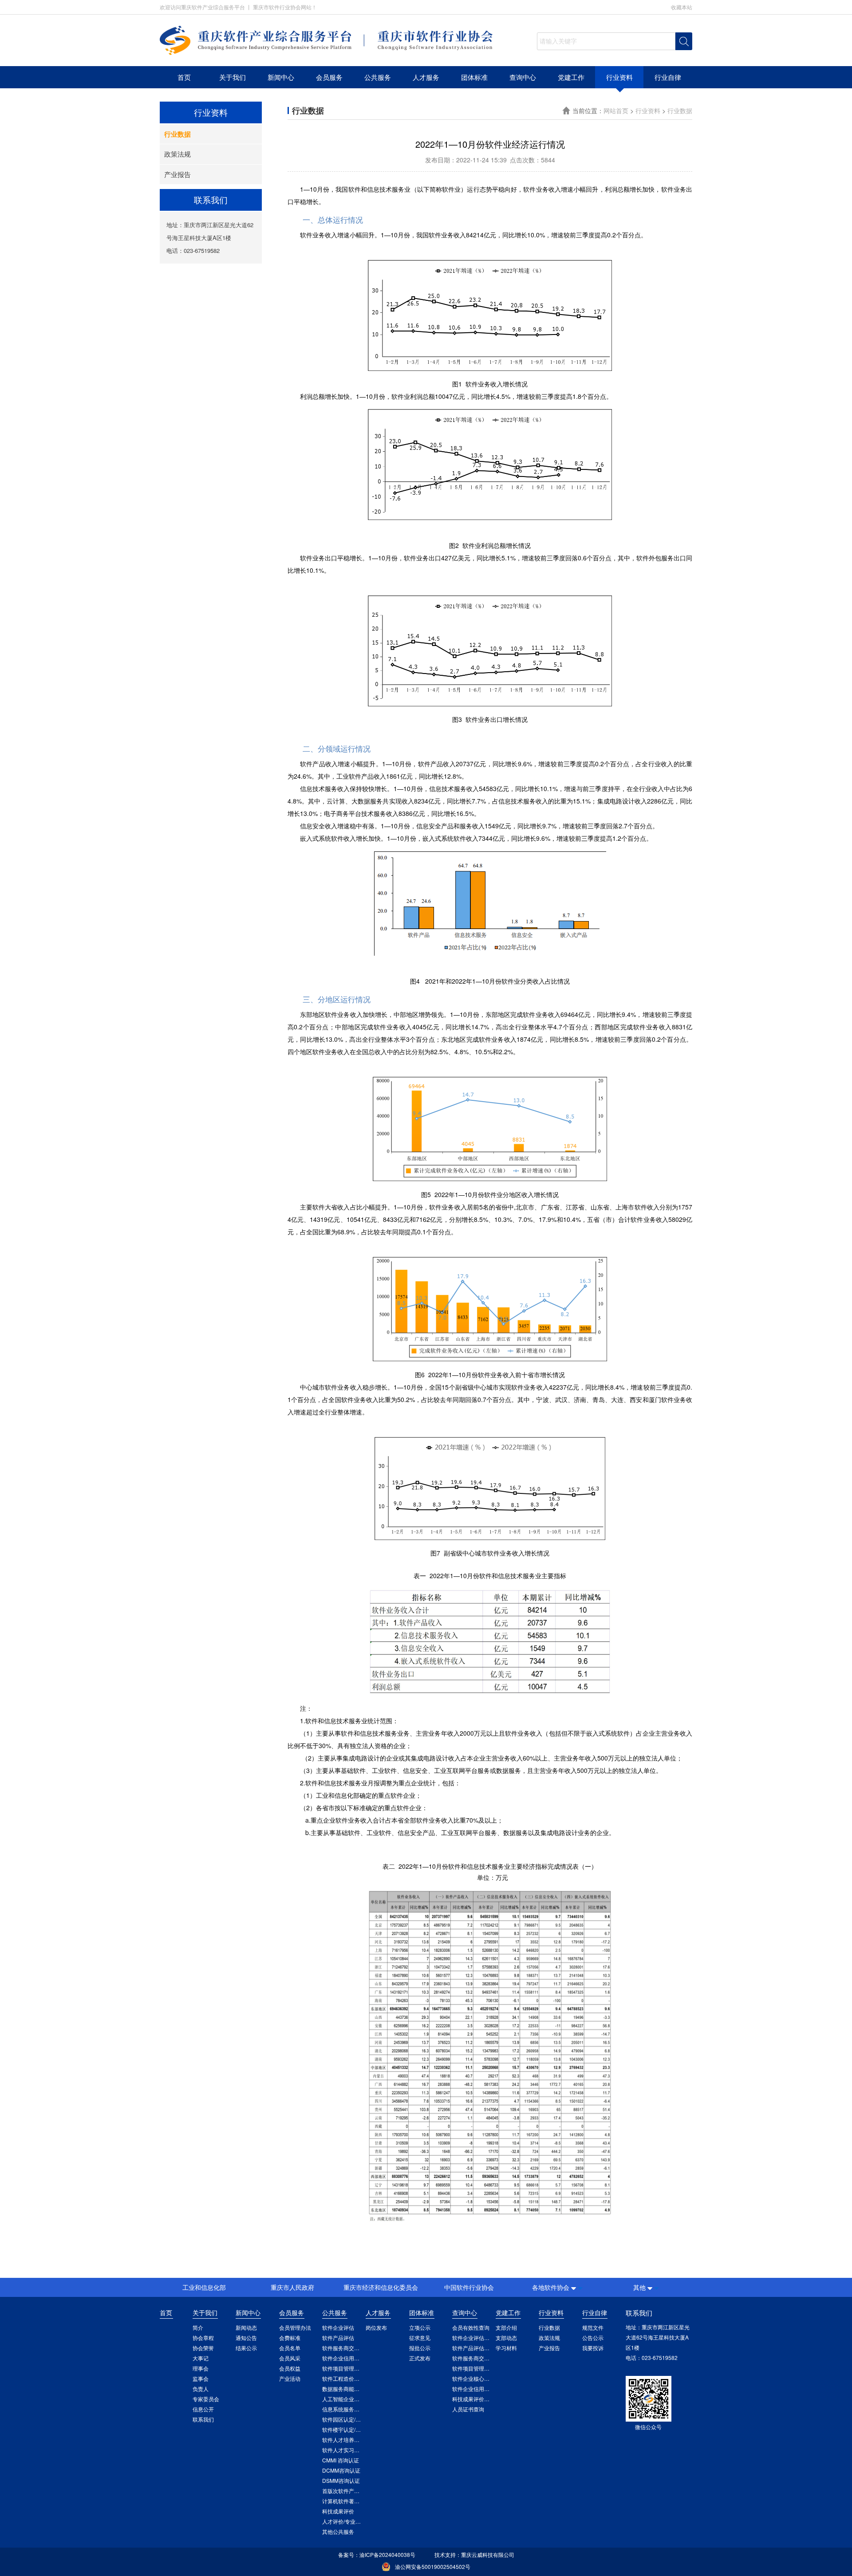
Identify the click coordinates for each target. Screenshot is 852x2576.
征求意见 (420, 2338)
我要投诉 (593, 2348)
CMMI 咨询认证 (341, 2460)
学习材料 (506, 2348)
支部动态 (506, 2338)
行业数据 (177, 134)
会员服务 (329, 77)
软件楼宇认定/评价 (344, 2429)
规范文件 (593, 2327)
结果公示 (246, 2348)
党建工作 (571, 77)
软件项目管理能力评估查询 (484, 2368)
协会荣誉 (203, 2348)
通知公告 (246, 2338)
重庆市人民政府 (292, 2287)
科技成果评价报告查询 (479, 2399)
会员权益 (290, 2368)
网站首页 (617, 110)
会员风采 (290, 2358)
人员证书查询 (468, 2409)
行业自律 (668, 77)
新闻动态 (246, 2327)
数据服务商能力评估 (346, 2389)
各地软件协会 (551, 2287)
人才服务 (426, 77)
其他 (639, 2287)
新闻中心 (281, 77)
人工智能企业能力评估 (349, 2399)
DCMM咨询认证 (341, 2470)
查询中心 (523, 77)
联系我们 (203, 2419)
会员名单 (290, 2348)
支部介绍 (506, 2327)
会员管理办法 (295, 2327)
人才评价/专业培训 (344, 2521)
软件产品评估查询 (473, 2348)
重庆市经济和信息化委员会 (381, 2287)
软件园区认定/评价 (344, 2419)
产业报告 (177, 174)
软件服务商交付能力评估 (351, 2348)
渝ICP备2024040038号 (387, 2554)
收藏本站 (682, 7)
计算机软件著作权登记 (349, 2501)
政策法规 (177, 154)
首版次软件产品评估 (346, 2491)
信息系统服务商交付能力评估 (357, 2409)
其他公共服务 (338, 2531)
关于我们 (233, 77)
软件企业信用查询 (473, 2389)
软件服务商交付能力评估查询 (487, 2358)
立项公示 (420, 2327)
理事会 (201, 2368)
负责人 (201, 2389)
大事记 (201, 2358)
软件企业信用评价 (343, 2358)
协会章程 (203, 2338)
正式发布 (420, 2358)
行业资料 (619, 77)
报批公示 (420, 2348)
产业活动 (290, 2378)
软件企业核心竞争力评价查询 (487, 2378)
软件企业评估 (338, 2327)
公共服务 (378, 77)
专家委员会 (206, 2399)
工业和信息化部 (204, 2287)
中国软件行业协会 (469, 2287)
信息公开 (203, 2409)
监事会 (201, 2378)
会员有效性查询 (471, 2327)
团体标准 (474, 77)
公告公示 (593, 2338)
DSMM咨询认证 (341, 2480)
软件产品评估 (338, 2338)
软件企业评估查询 (473, 2338)
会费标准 (290, 2338)
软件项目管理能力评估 (349, 2368)
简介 (198, 2327)
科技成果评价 (338, 2511)
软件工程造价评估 (343, 2378)
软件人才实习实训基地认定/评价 (360, 2450)
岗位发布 (376, 2327)
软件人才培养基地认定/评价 (355, 2440)
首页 (184, 77)
